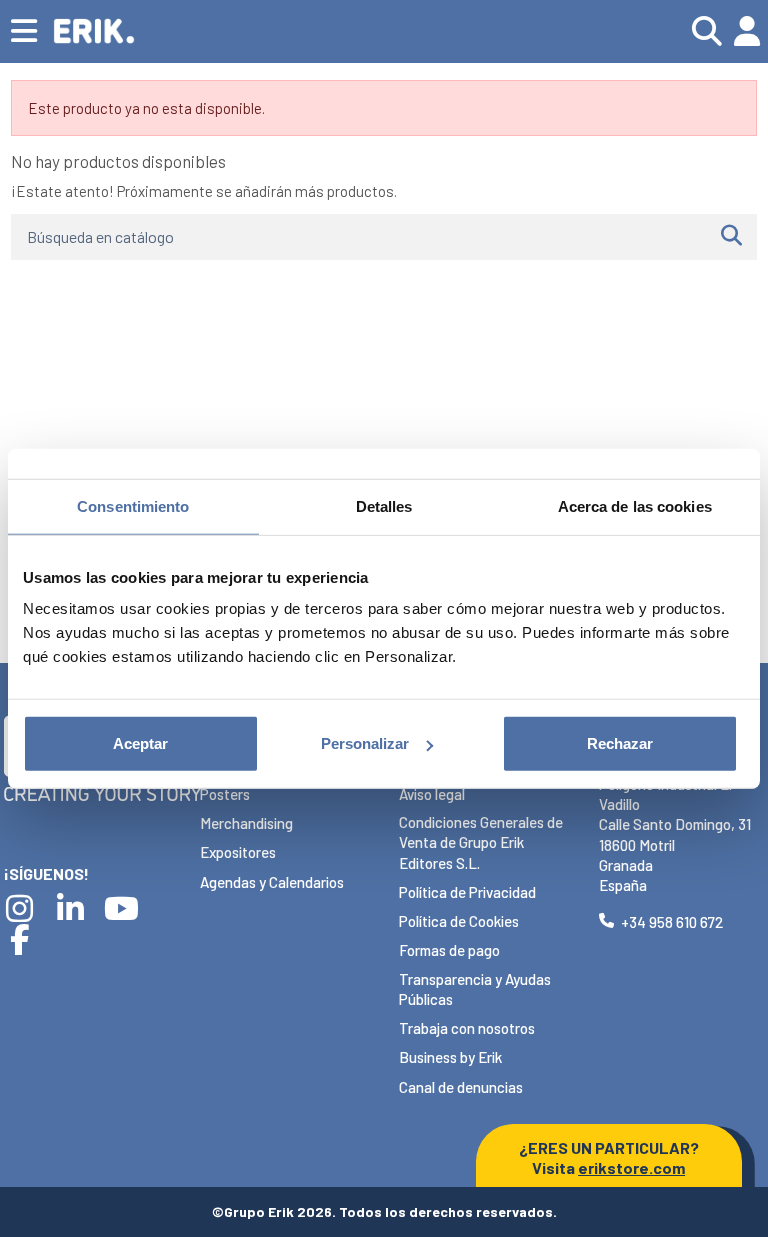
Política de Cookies (459, 921)
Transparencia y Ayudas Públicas (475, 989)
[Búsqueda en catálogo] (731, 237)
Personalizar (365, 743)
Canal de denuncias (461, 1087)
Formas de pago (449, 950)
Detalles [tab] (384, 505)
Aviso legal (432, 794)
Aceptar (140, 743)
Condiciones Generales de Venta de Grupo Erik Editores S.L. (481, 842)
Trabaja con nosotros (467, 1028)
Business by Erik (450, 1057)
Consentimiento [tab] (133, 505)
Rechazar (620, 743)
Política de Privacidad (467, 892)
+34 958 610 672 (672, 922)
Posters (225, 794)
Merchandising (246, 823)
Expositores (238, 852)
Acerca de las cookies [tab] (635, 505)
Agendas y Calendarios (272, 882)
